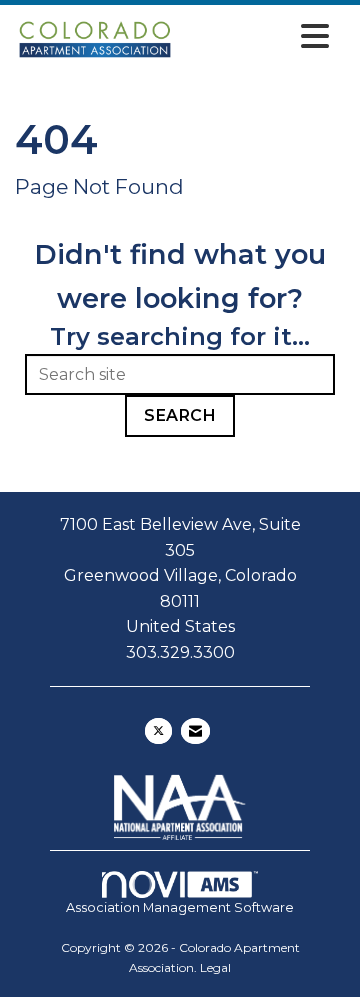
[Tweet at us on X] (158, 731)
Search (180, 415)
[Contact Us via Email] (195, 731)
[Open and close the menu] (257, 36)
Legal (215, 967)
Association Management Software (180, 907)
